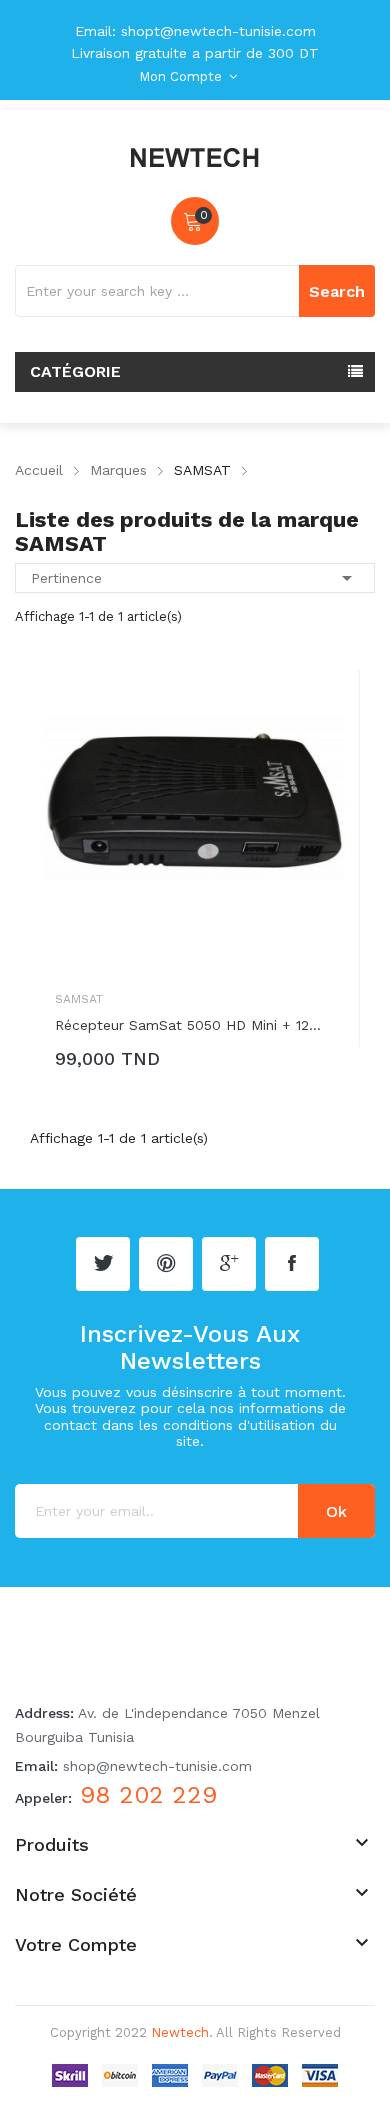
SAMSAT (79, 999)
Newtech (180, 2032)
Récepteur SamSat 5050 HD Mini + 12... (188, 1025)
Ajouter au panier (151, 1063)
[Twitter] (103, 1264)
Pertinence (195, 578)
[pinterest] (166, 1264)
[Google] (229, 1264)
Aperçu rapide (330, 705)
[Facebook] (292, 1264)
